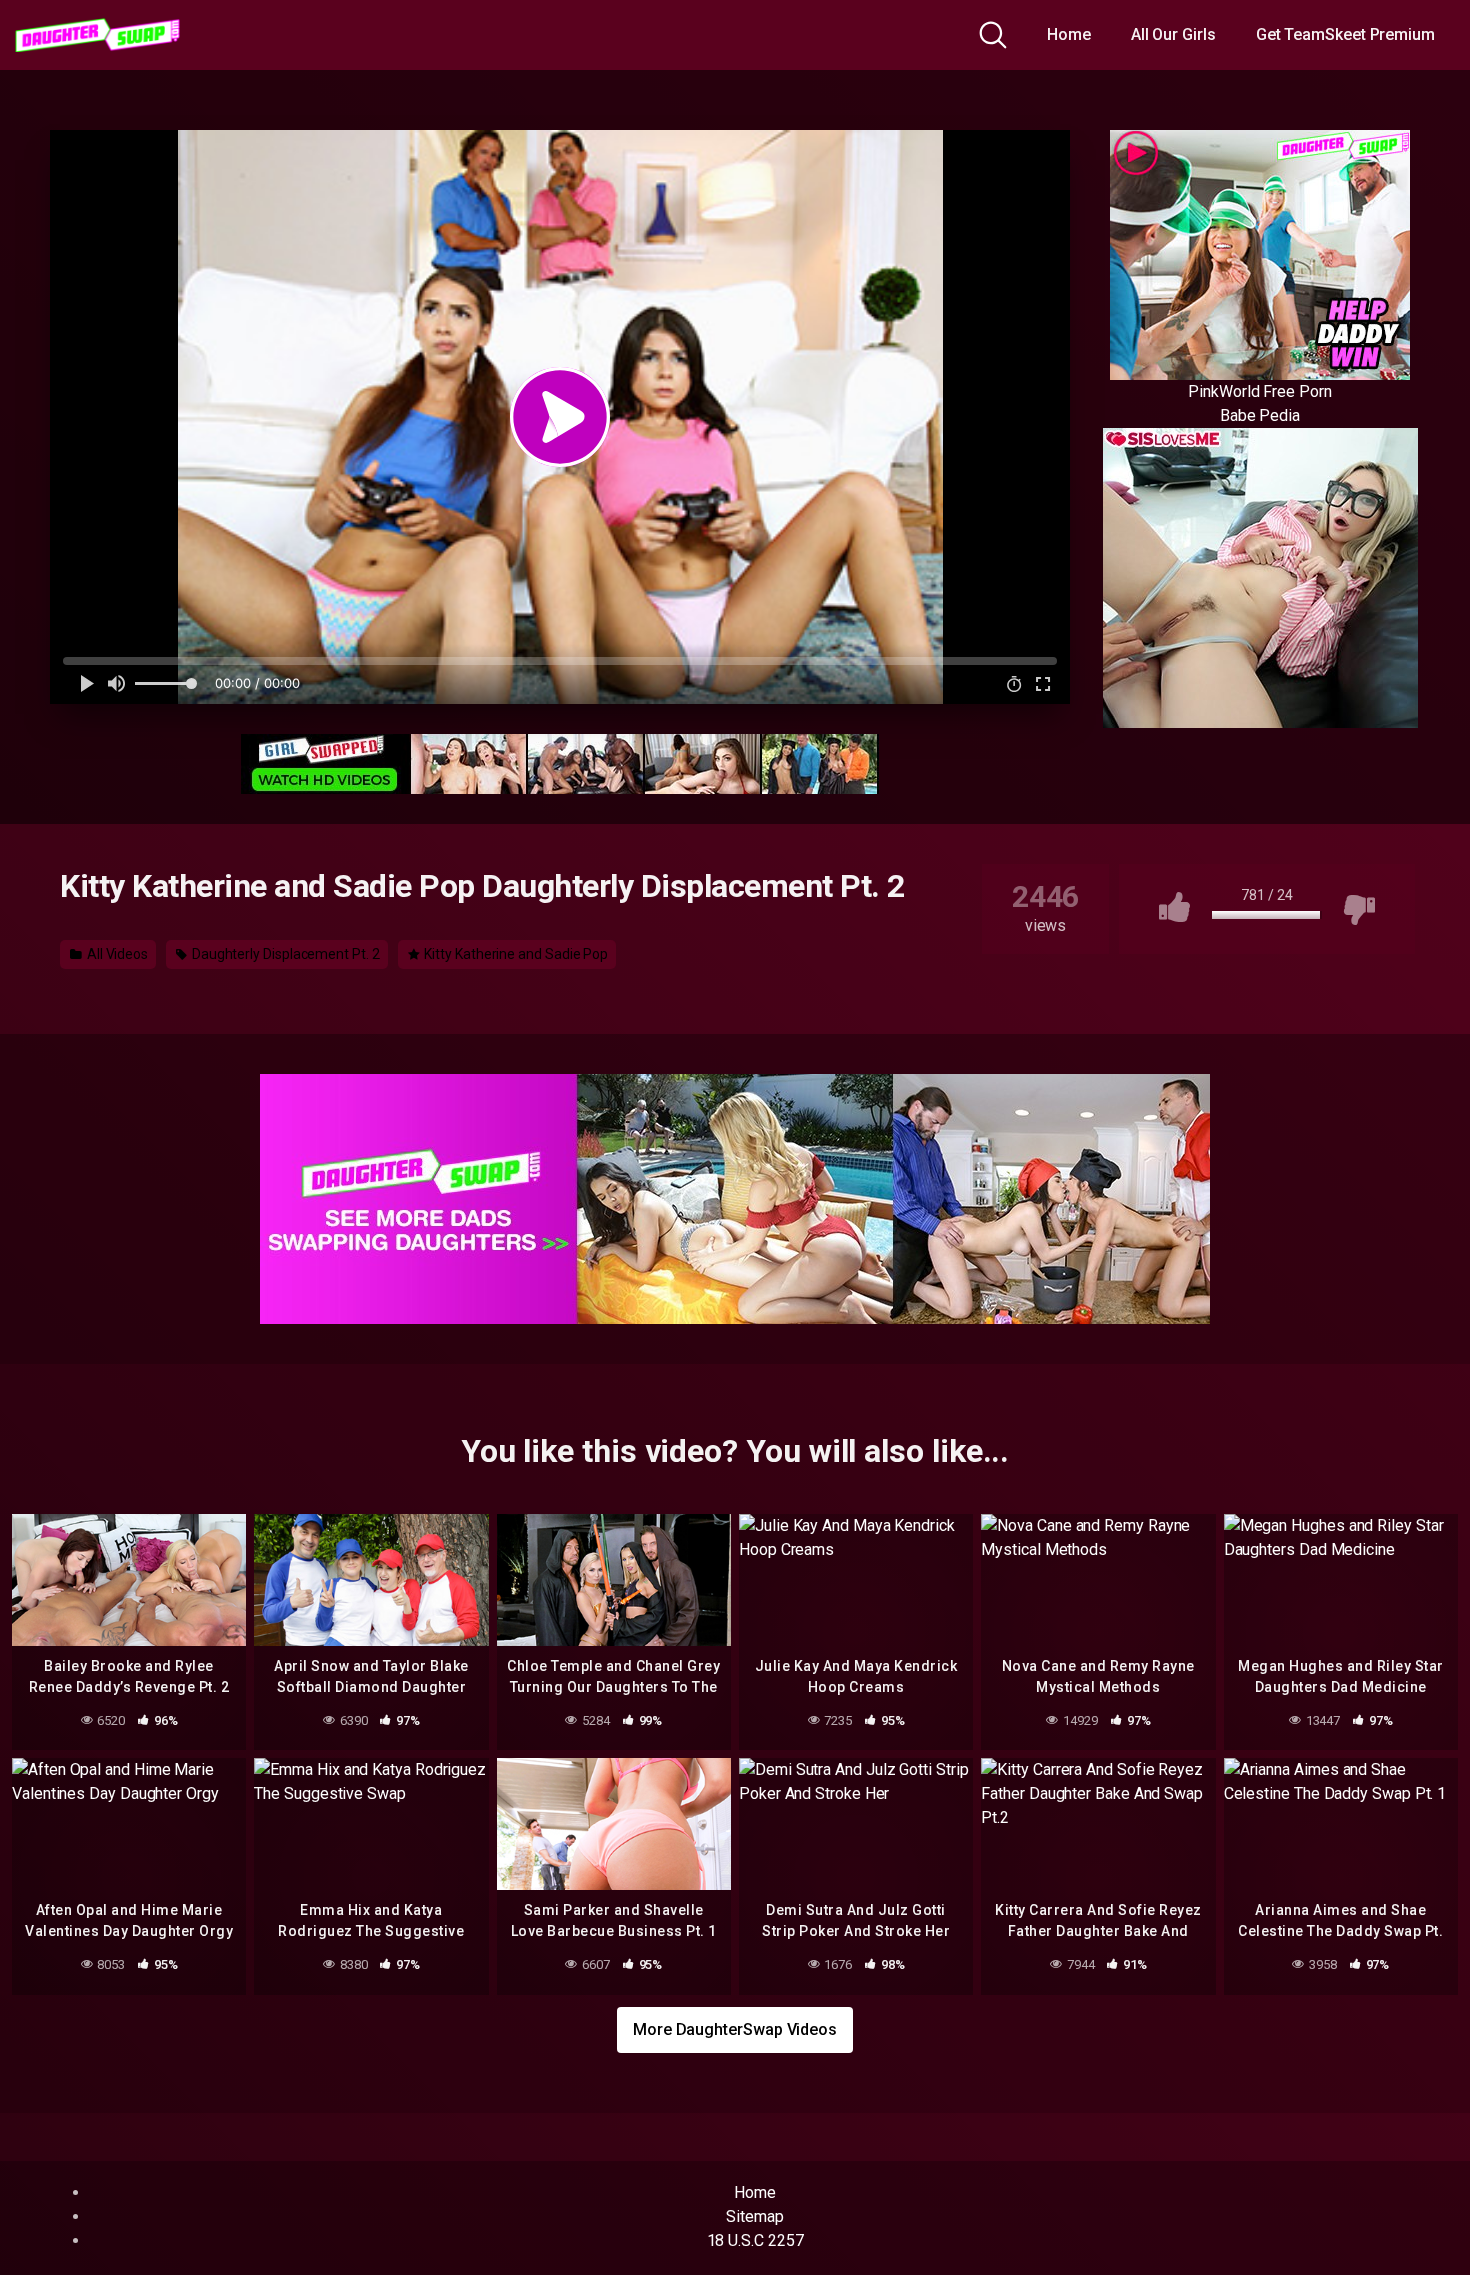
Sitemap (754, 2216)
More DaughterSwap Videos (735, 2029)
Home (1069, 34)
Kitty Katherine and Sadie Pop (515, 954)
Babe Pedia (1260, 415)
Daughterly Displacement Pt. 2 (284, 954)
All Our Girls (1173, 34)
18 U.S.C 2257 (755, 2240)
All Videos (116, 954)
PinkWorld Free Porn (1259, 391)
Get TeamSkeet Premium (1345, 34)
